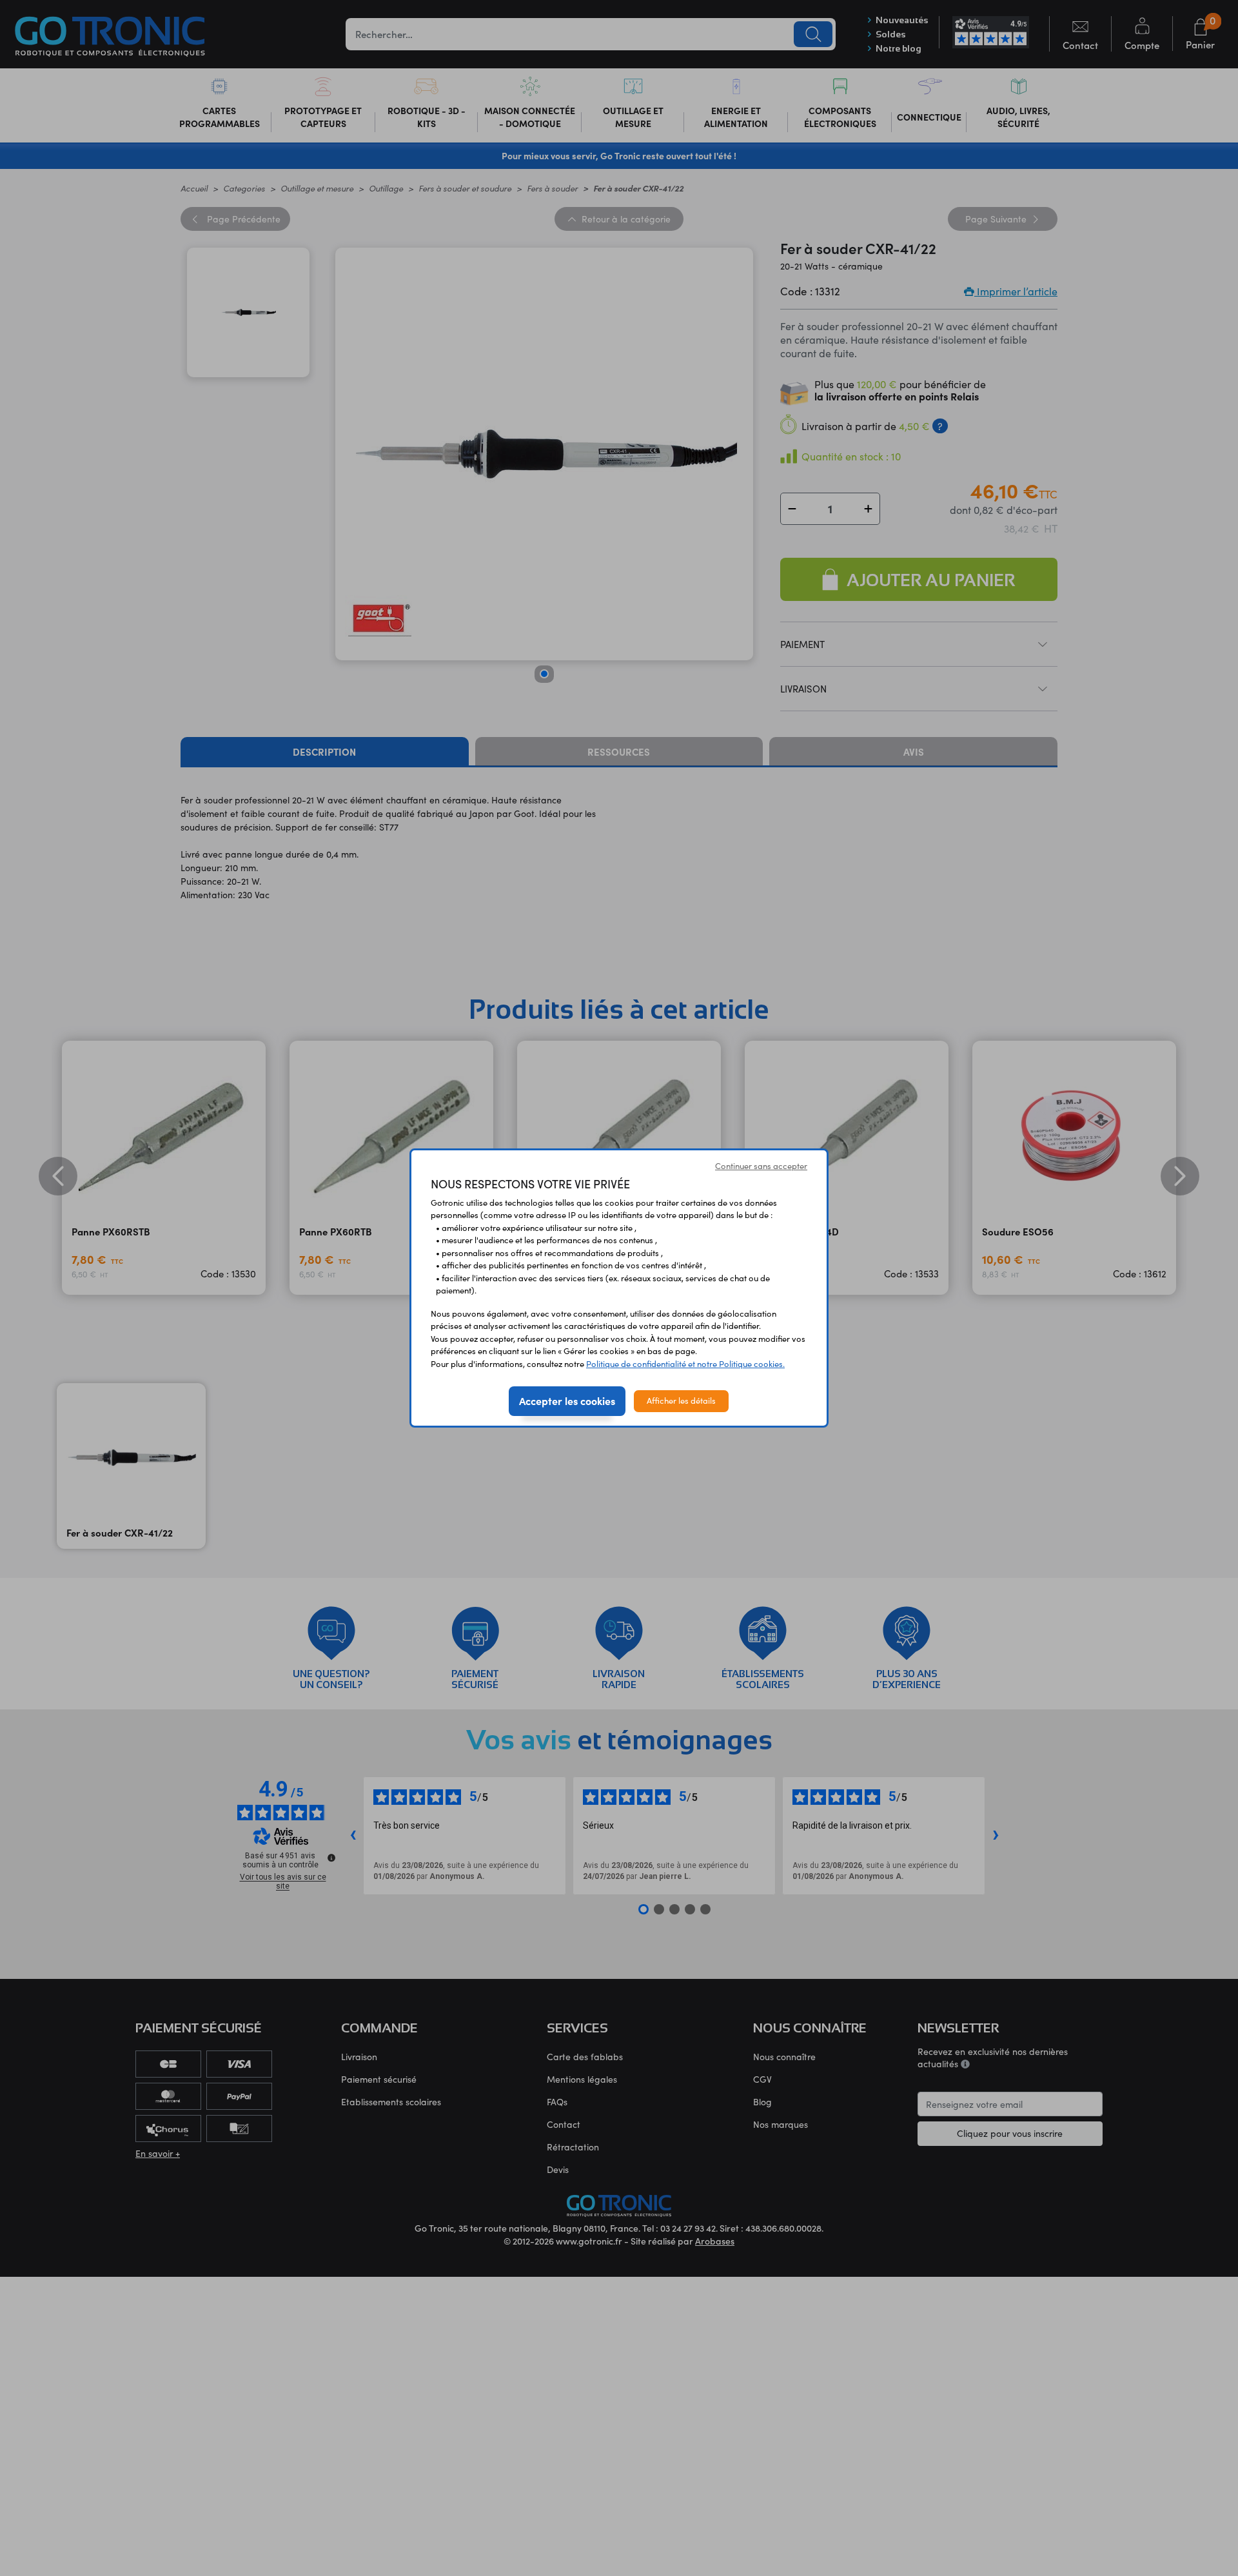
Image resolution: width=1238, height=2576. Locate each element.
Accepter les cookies (567, 1401)
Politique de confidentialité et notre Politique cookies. (685, 1364)
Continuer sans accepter (761, 1166)
